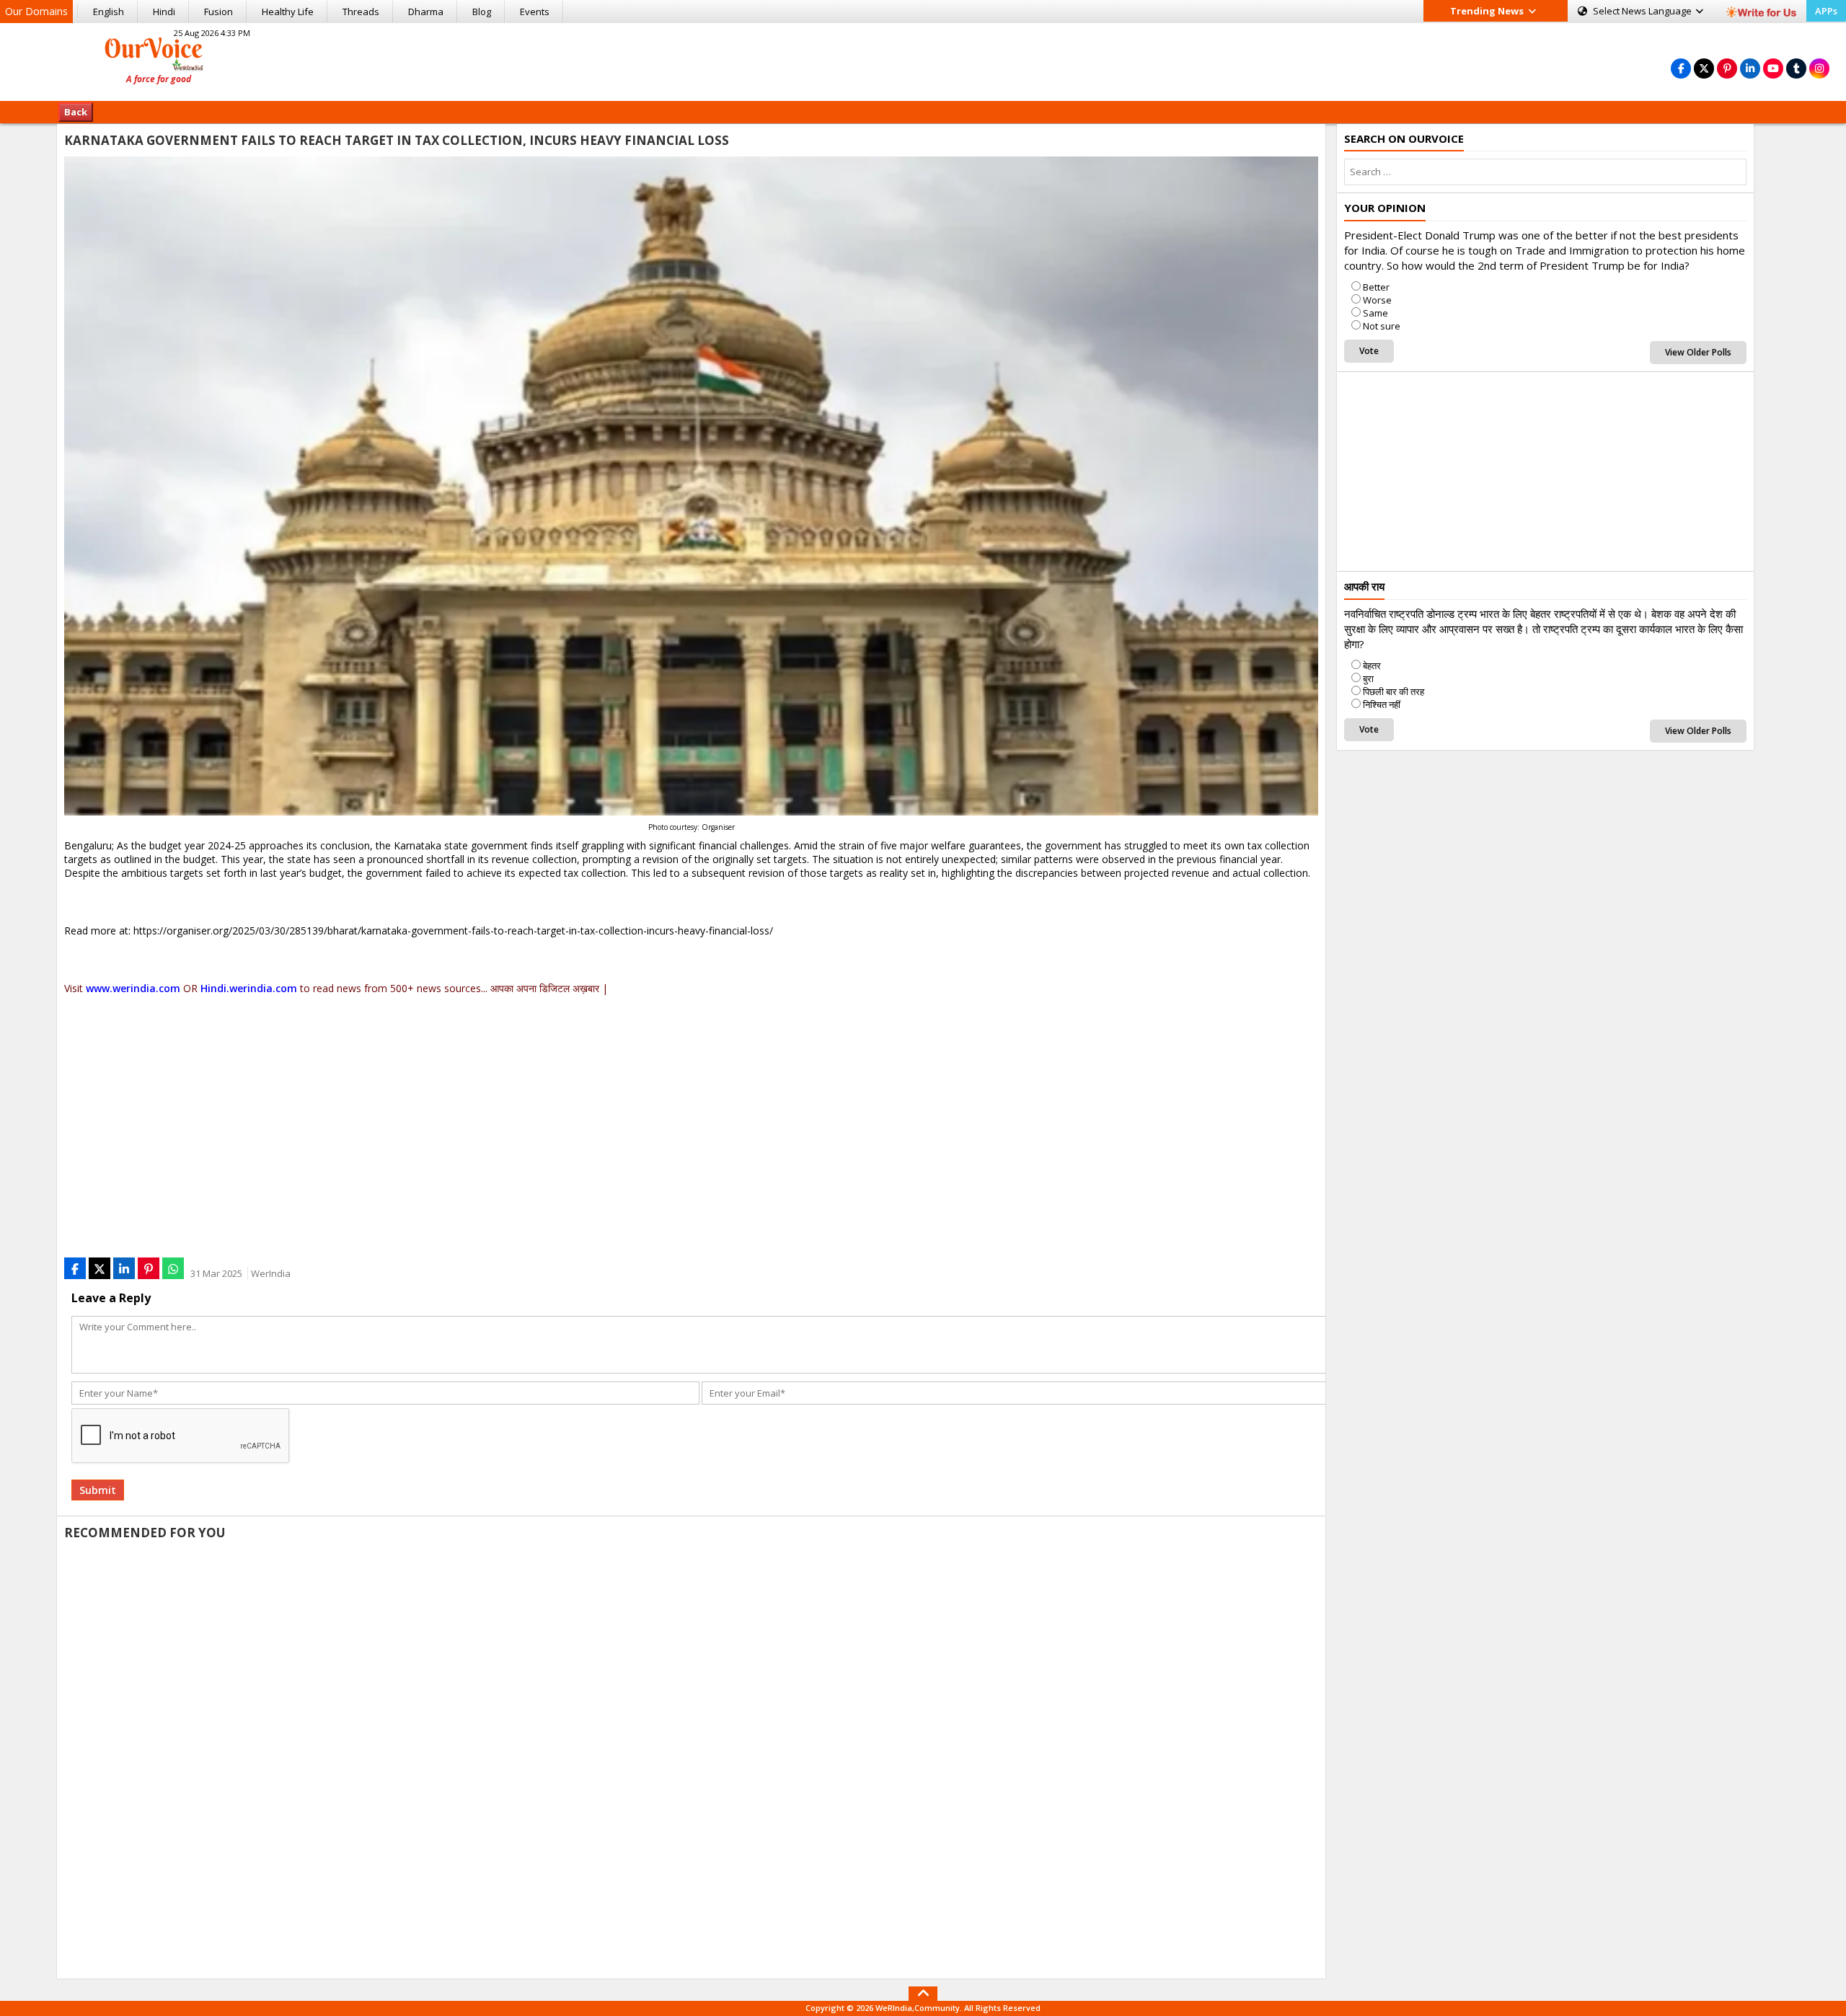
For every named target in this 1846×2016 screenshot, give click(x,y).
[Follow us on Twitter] (1704, 68)
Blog (482, 12)
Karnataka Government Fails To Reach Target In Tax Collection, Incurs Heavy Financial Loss (397, 140)
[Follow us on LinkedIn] (1750, 68)
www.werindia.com (133, 988)
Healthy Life (288, 12)
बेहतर (1372, 666)
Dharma (426, 12)
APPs (1826, 11)
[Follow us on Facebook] (1681, 68)
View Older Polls (1698, 352)
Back (76, 112)
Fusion (218, 12)
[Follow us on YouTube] (1773, 68)
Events (535, 12)
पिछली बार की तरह (1394, 691)
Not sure (1382, 326)
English (109, 12)
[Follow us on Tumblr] (1796, 68)
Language (1643, 11)
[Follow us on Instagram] (1819, 68)
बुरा (1368, 678)
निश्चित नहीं (1382, 704)
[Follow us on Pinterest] (1727, 68)
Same (1375, 313)
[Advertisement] (923, 60)
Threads (361, 12)
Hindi (164, 12)
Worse (1377, 300)
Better (1376, 287)
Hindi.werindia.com (249, 988)
